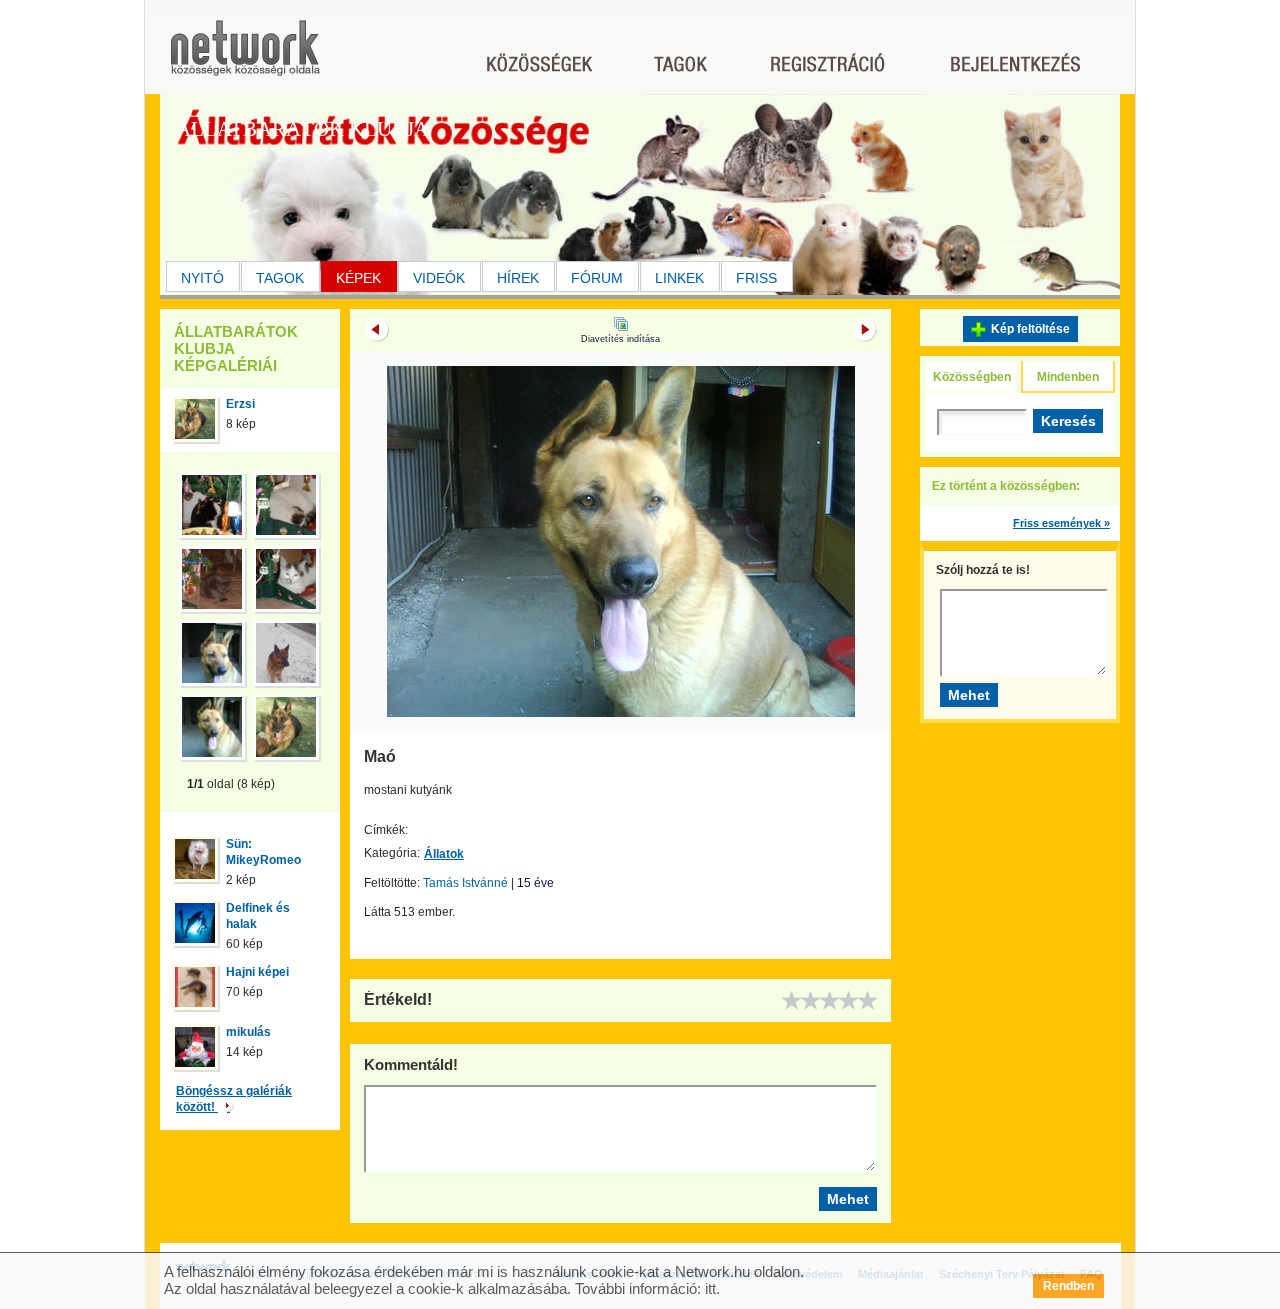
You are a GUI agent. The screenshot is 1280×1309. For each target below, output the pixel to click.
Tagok (280, 278)
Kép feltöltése (1030, 329)
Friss (756, 278)
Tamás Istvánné (465, 883)
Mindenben (1068, 377)
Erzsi (240, 404)
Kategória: (392, 853)
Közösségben (972, 377)
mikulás (248, 1032)
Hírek (518, 278)
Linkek (679, 278)
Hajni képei (257, 972)
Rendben (1068, 1286)
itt (710, 1288)
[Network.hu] (245, 57)
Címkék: (386, 830)
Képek (358, 278)
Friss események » (1061, 523)
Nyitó (202, 278)
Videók (439, 278)
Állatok (444, 854)
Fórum (597, 278)
